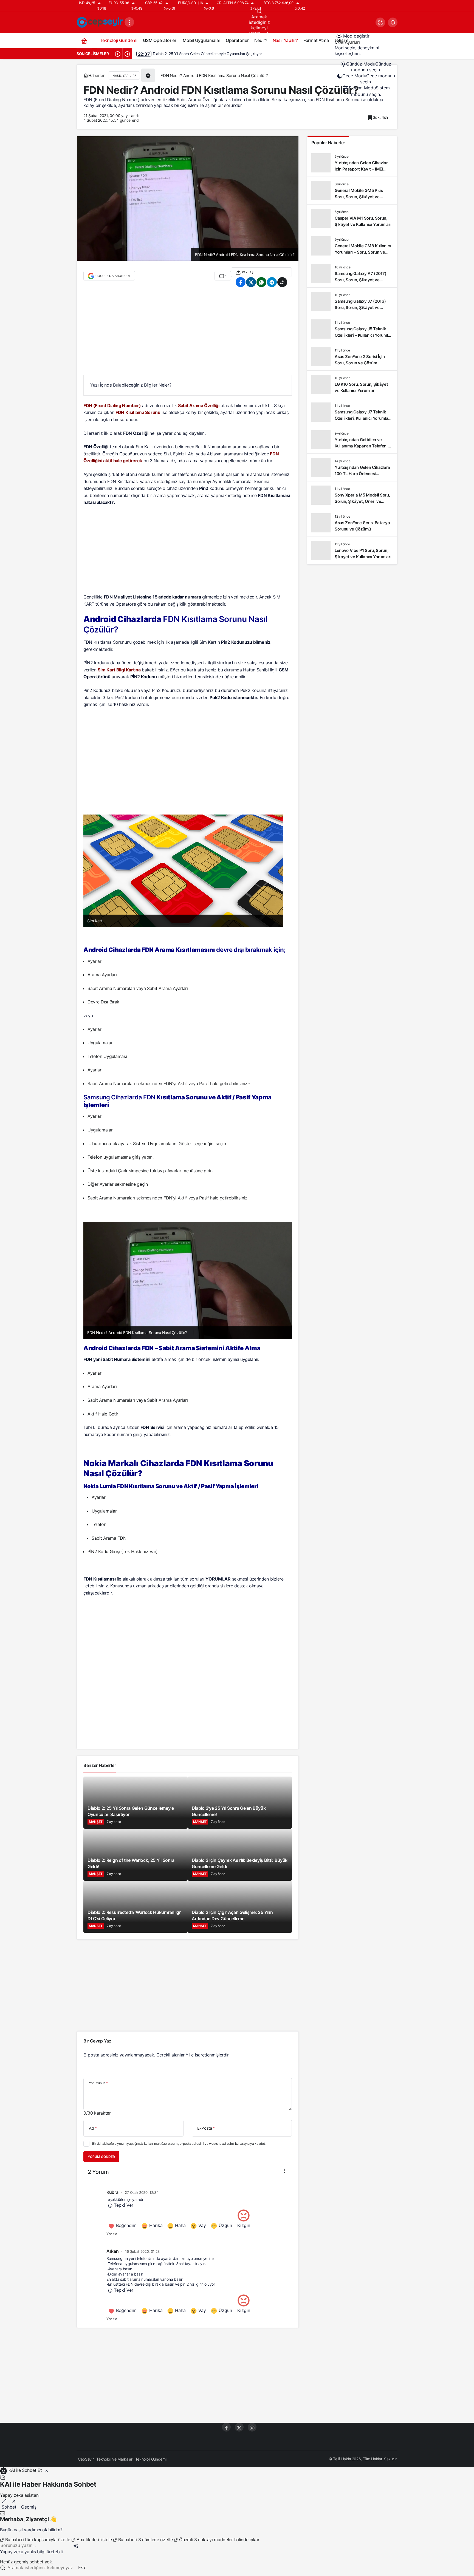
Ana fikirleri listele (94, 2540)
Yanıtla (112, 2234)
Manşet (96, 1822)
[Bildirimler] (393, 22)
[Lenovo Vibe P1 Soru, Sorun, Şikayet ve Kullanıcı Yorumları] (352, 551)
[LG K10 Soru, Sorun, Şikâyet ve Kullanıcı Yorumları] (352, 384)
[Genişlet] (4, 2501)
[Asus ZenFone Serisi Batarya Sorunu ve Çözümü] (352, 523)
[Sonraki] (127, 54)
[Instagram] (252, 2427)
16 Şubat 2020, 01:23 (142, 2251)
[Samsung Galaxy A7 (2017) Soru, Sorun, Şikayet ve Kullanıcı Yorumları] (352, 274)
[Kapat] (47, 2470)
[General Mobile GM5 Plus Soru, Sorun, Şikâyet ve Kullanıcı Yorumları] (352, 191)
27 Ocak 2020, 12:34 (142, 2192)
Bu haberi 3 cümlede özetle (145, 2540)
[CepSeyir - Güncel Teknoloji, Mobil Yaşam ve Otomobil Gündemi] (101, 22)
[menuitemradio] (366, 67)
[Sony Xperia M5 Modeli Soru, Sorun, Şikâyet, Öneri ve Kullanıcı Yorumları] (352, 495)
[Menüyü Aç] (129, 22)
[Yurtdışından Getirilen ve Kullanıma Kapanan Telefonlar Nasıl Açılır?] (352, 440)
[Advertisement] (188, 332)
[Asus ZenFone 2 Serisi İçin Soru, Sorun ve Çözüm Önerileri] (352, 357)
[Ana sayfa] (84, 40)
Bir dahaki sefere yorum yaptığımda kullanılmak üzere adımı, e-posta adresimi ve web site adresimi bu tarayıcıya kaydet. (179, 2144)
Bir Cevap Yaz (97, 2041)
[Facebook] (226, 2427)
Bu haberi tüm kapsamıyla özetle (38, 2540)
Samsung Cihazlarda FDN (119, 1097)
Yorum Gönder (101, 2157)
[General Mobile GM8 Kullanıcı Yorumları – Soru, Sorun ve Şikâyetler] (352, 246)
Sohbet (9, 2507)
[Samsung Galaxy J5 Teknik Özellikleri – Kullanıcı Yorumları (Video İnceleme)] (352, 329)
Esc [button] (82, 2568)
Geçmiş (29, 2507)
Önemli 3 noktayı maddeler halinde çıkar (218, 2540)
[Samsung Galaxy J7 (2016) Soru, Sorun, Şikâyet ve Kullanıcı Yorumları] (352, 301)
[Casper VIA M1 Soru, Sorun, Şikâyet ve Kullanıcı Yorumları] (352, 218)
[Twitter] (239, 2427)
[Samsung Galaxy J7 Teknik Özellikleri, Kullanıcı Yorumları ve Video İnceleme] (352, 412)
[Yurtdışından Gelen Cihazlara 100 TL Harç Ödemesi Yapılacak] (352, 467)
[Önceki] (118, 54)
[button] (380, 22)
